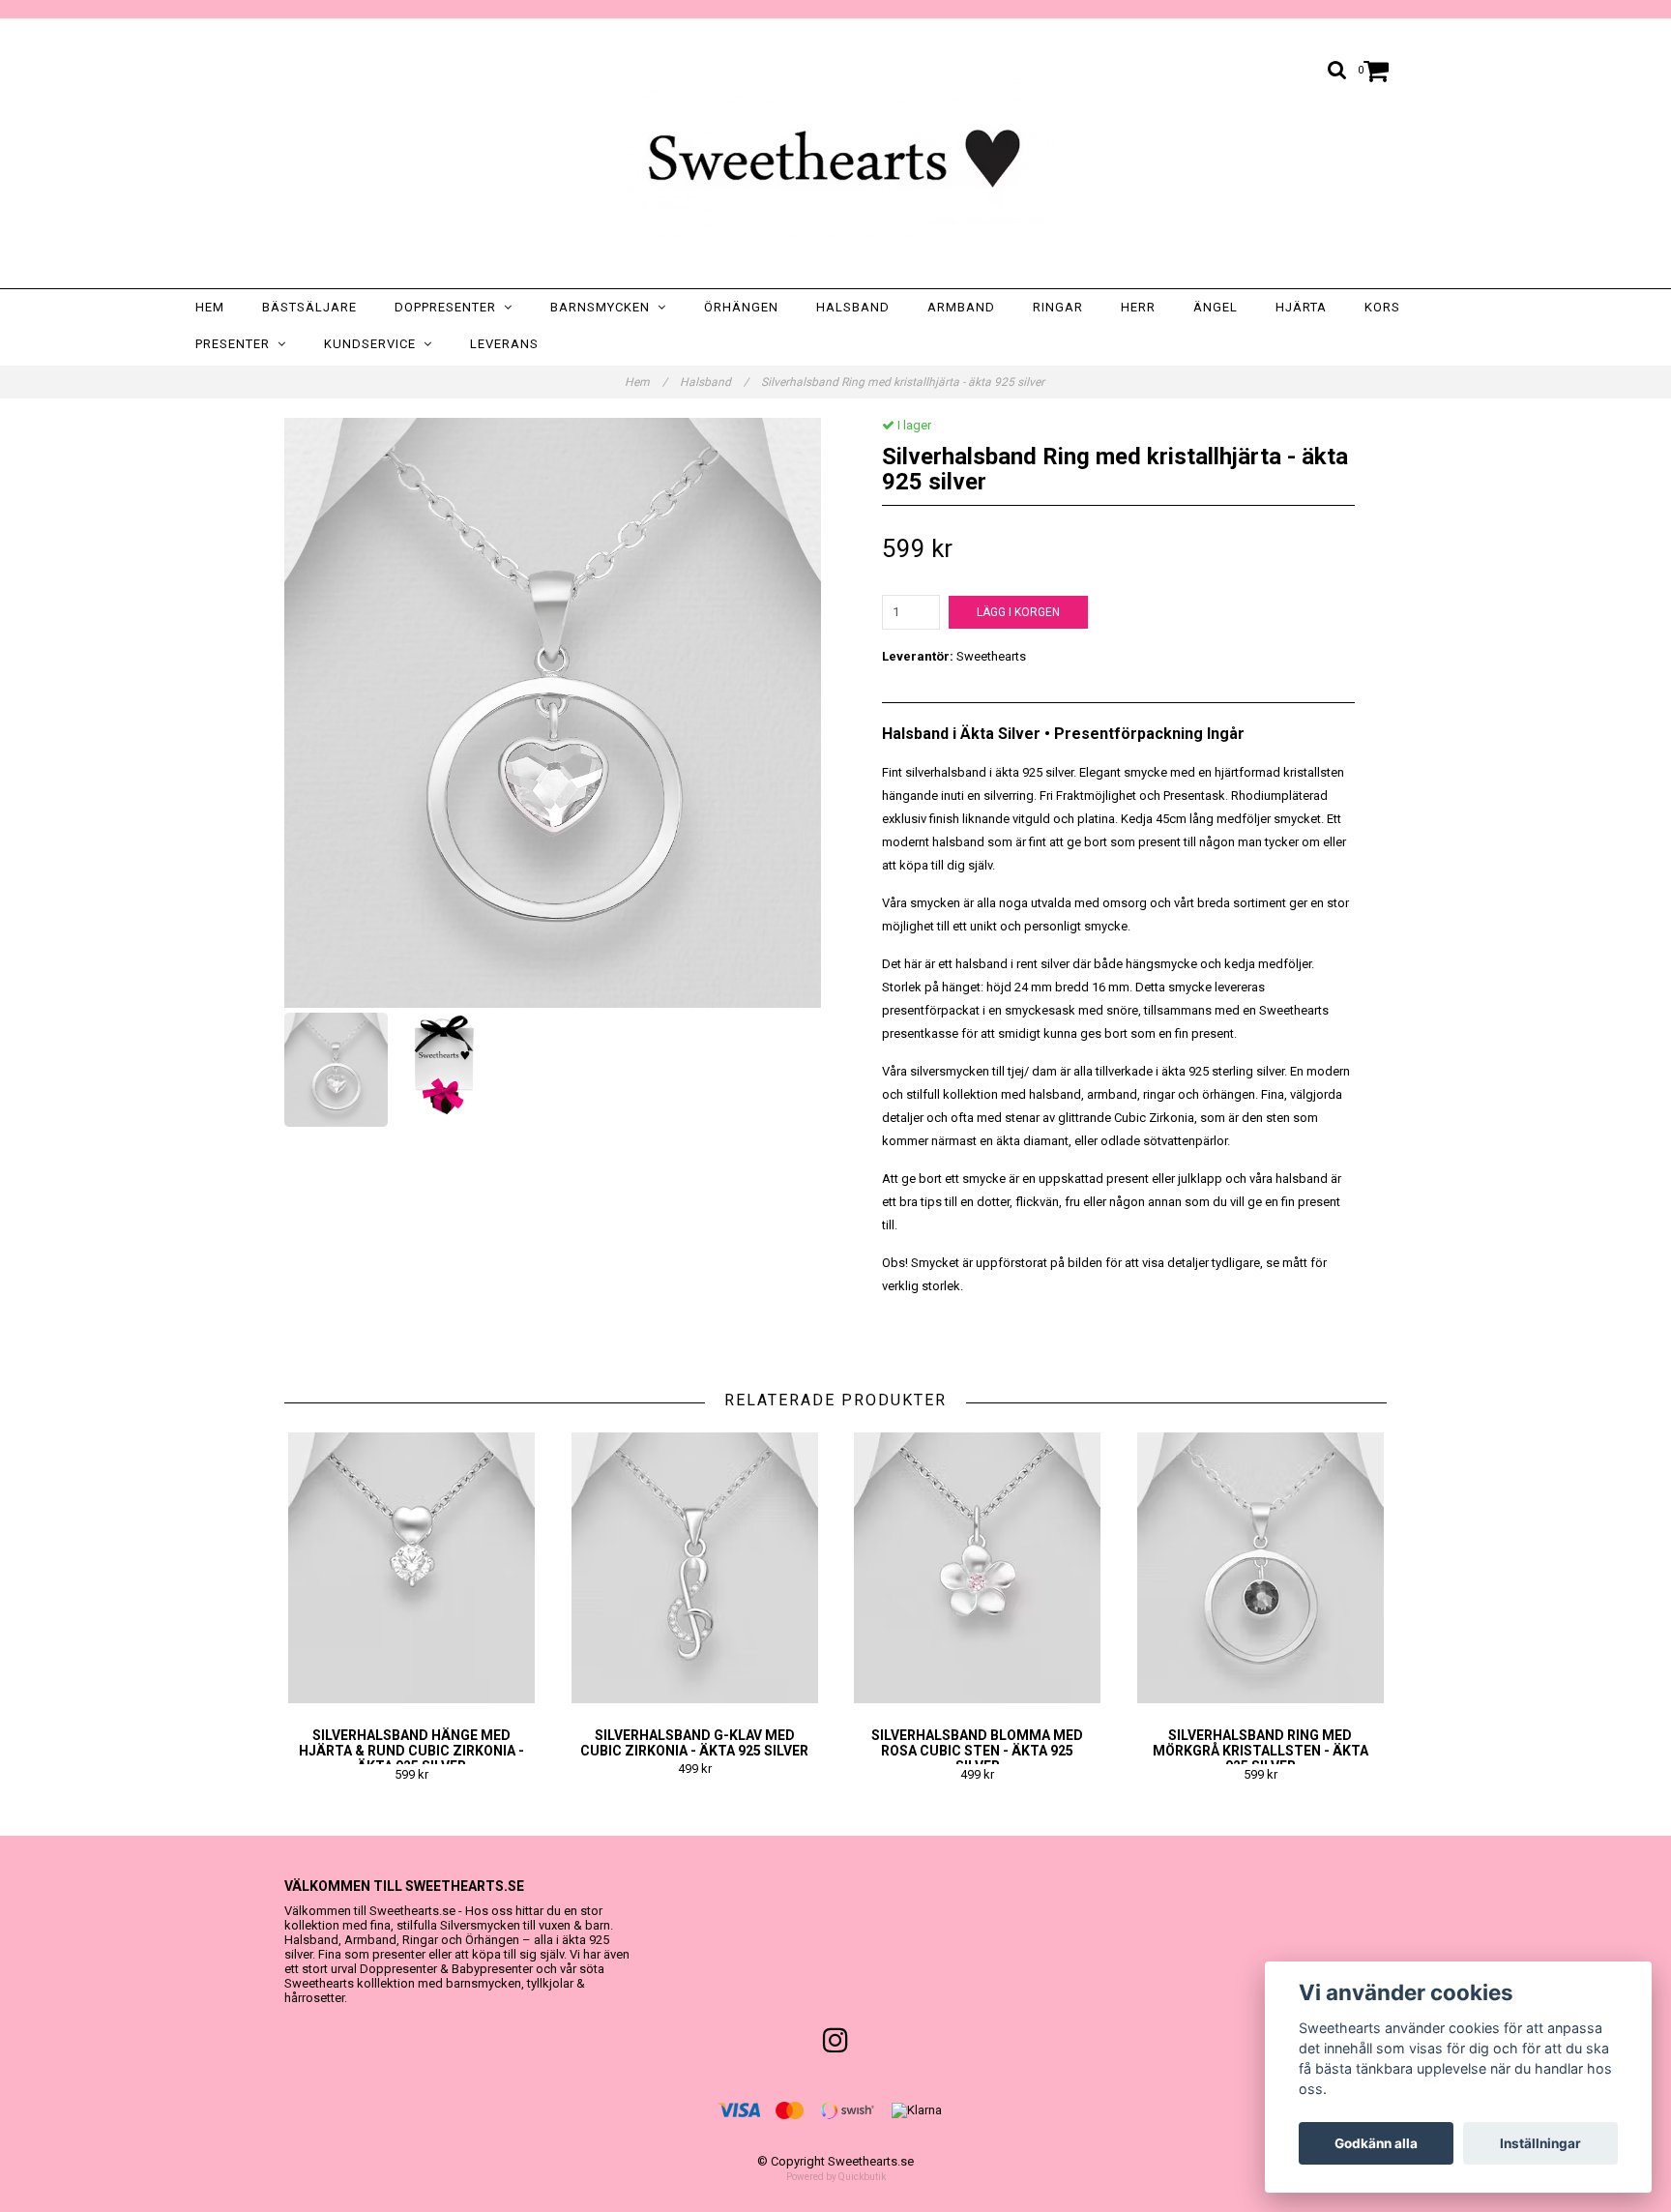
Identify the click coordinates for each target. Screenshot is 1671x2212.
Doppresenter (449, 307)
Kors (1382, 307)
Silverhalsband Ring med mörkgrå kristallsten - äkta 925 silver (1261, 1751)
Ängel (1216, 307)
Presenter (236, 344)
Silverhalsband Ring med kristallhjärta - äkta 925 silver (904, 382)
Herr (1138, 307)
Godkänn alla (1376, 2143)
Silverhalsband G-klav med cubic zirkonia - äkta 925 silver (694, 1743)
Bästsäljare (309, 307)
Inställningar (1540, 2143)
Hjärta (1301, 307)
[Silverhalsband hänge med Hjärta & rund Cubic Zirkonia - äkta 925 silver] (412, 1568)
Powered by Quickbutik (836, 2177)
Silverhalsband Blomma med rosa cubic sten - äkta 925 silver (977, 1751)
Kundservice (374, 344)
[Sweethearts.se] (835, 158)
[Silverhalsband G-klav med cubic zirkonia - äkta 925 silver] (695, 1568)
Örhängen (741, 307)
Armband (961, 307)
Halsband (853, 307)
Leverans (504, 344)
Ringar (1058, 307)
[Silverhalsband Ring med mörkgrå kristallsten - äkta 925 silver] (1261, 1568)
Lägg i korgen (1018, 612)
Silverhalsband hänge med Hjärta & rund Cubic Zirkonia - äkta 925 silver (411, 1751)
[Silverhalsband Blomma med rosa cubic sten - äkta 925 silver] (978, 1568)
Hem (210, 307)
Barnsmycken (604, 307)
